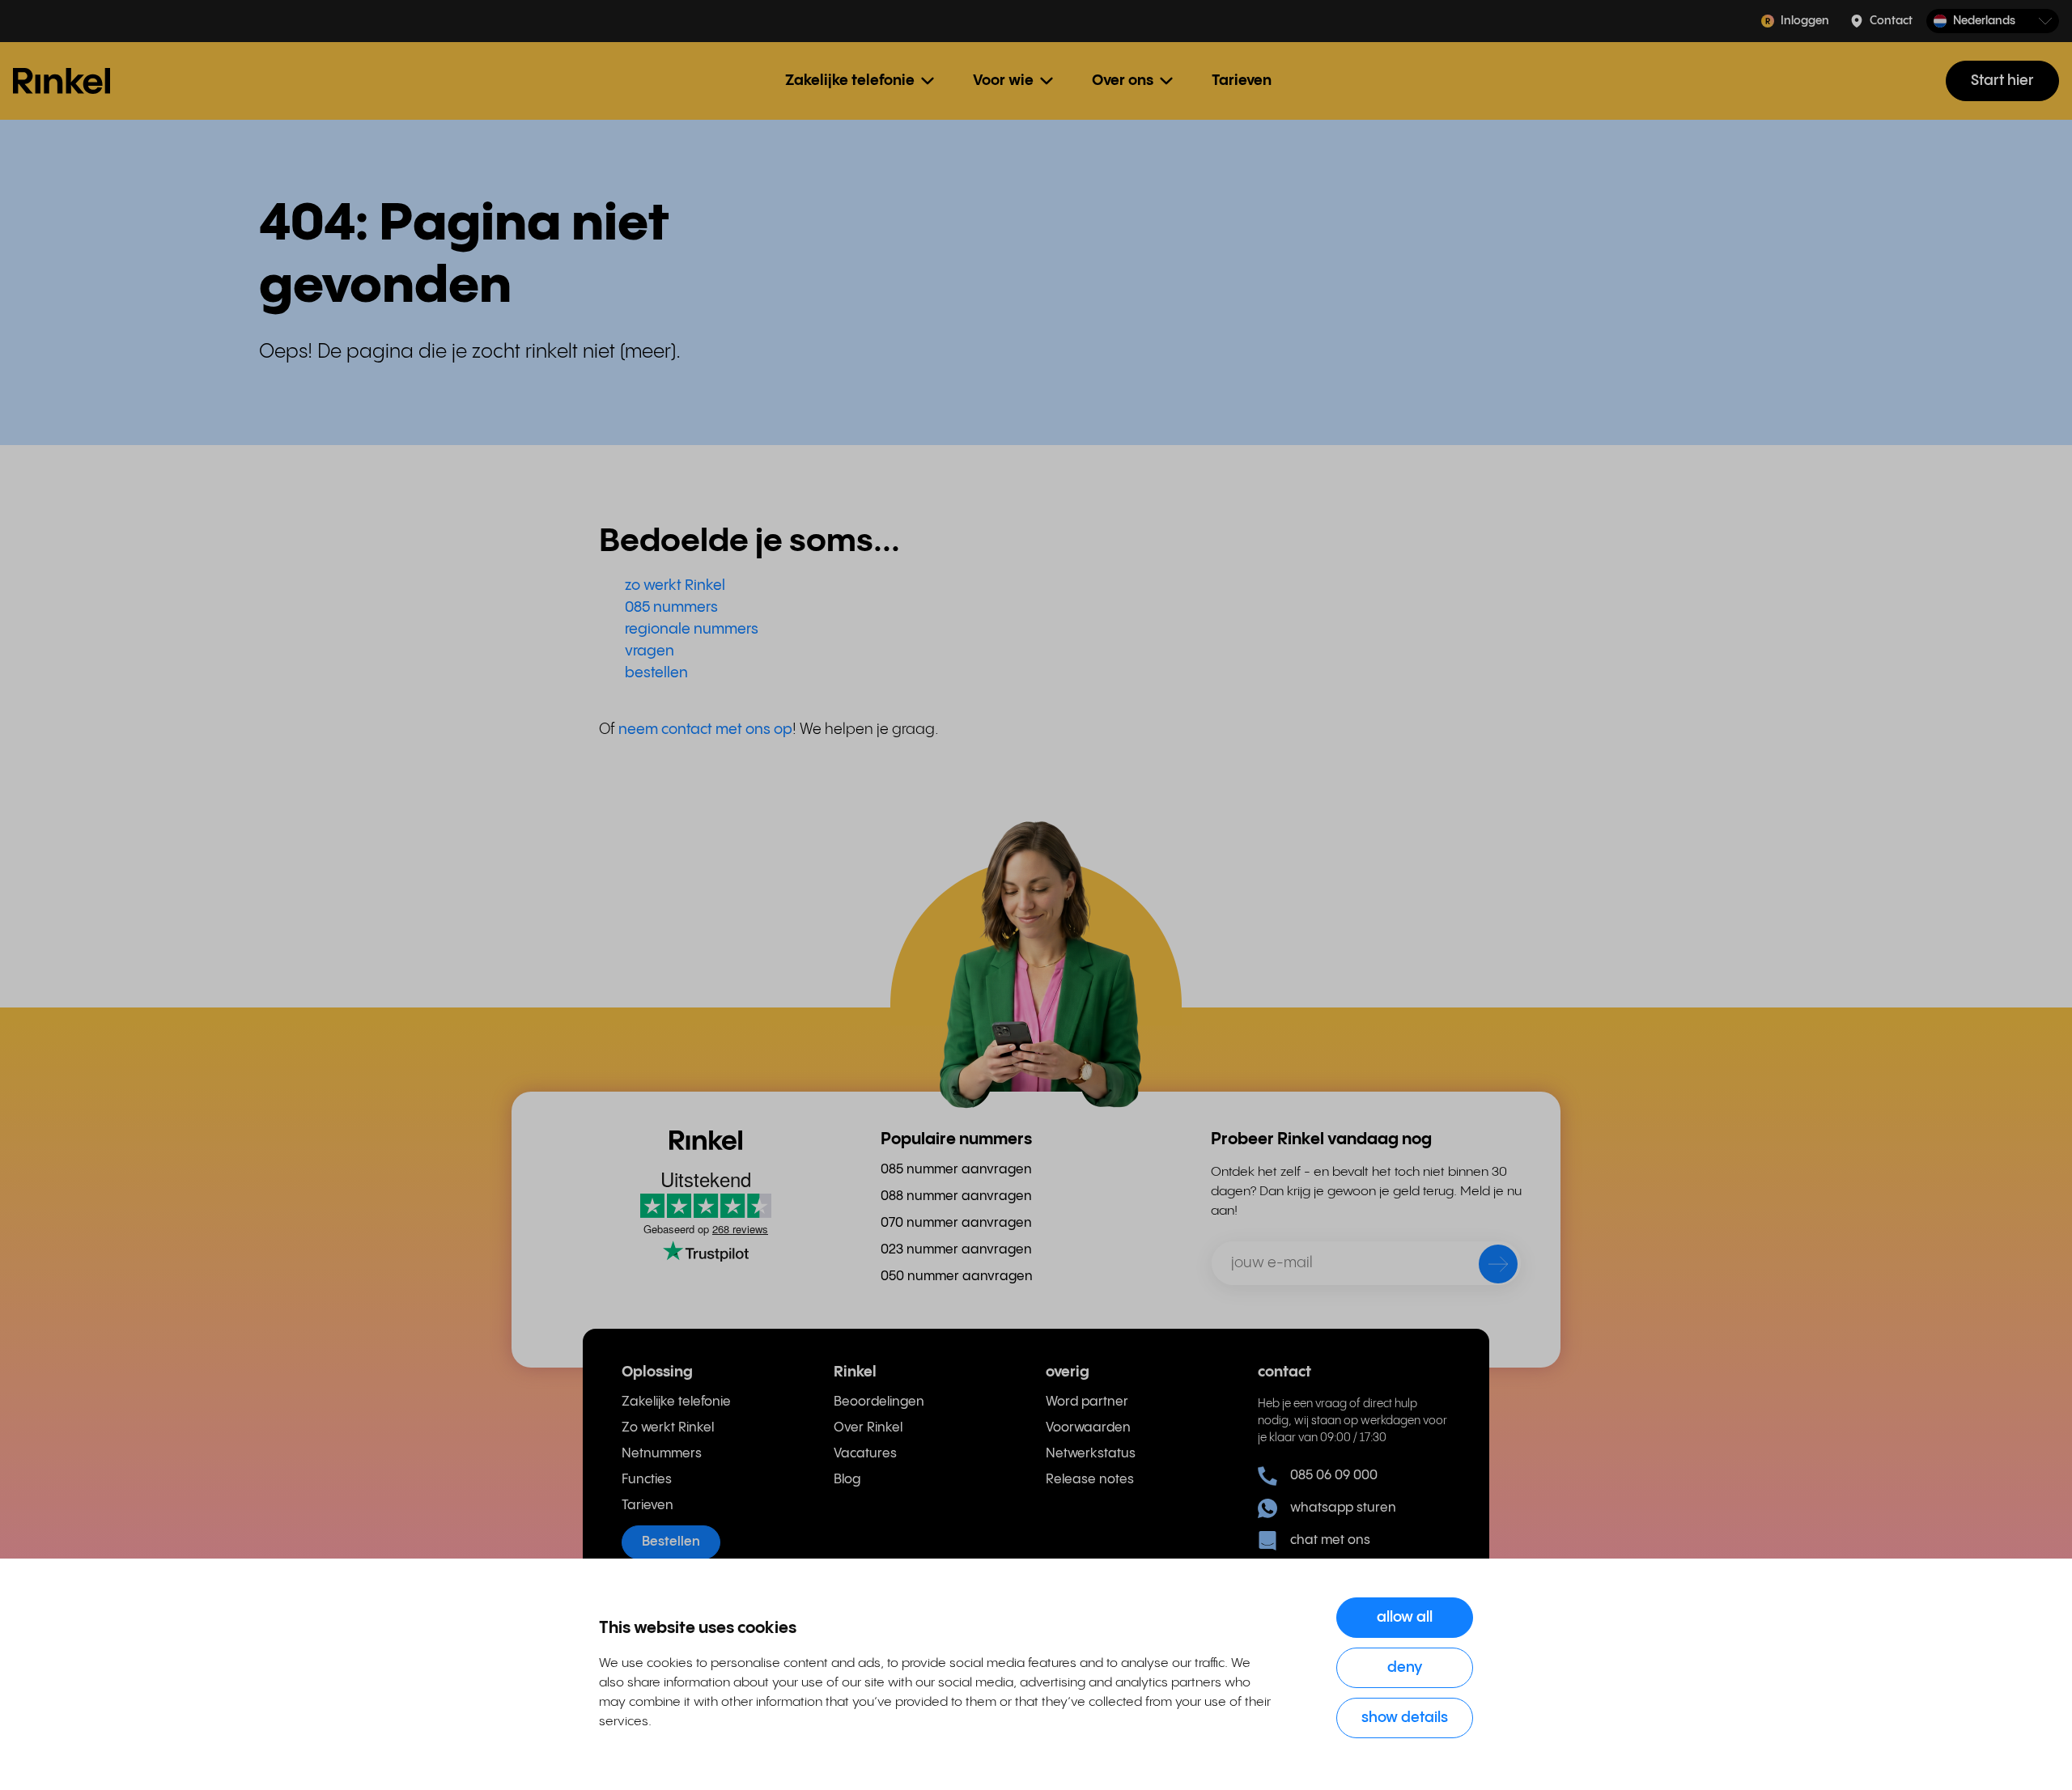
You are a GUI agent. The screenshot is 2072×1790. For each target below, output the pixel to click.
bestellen (656, 673)
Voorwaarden (1088, 1428)
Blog (847, 1480)
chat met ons (1330, 1540)
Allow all (1405, 1617)
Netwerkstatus (1091, 1454)
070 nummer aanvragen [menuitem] (956, 1223)
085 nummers (671, 607)
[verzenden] (1488, 1267)
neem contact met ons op (705, 730)
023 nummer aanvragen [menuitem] (956, 1250)
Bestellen (671, 1542)
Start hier (2002, 81)
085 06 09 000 (1334, 1476)
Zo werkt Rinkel (668, 1428)
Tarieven (1242, 81)
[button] (1993, 21)
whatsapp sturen (1343, 1508)
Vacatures (865, 1454)
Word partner (1087, 1402)
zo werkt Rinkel (675, 585)
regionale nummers (692, 629)
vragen (650, 651)
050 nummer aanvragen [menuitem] (957, 1277)
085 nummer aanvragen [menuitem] (956, 1170)
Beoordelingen (879, 1402)
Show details (1405, 1718)
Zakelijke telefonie (676, 1402)
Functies (647, 1480)
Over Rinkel (868, 1428)
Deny (1405, 1667)
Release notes (1090, 1480)
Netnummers (662, 1454)
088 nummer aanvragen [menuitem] (956, 1196)
